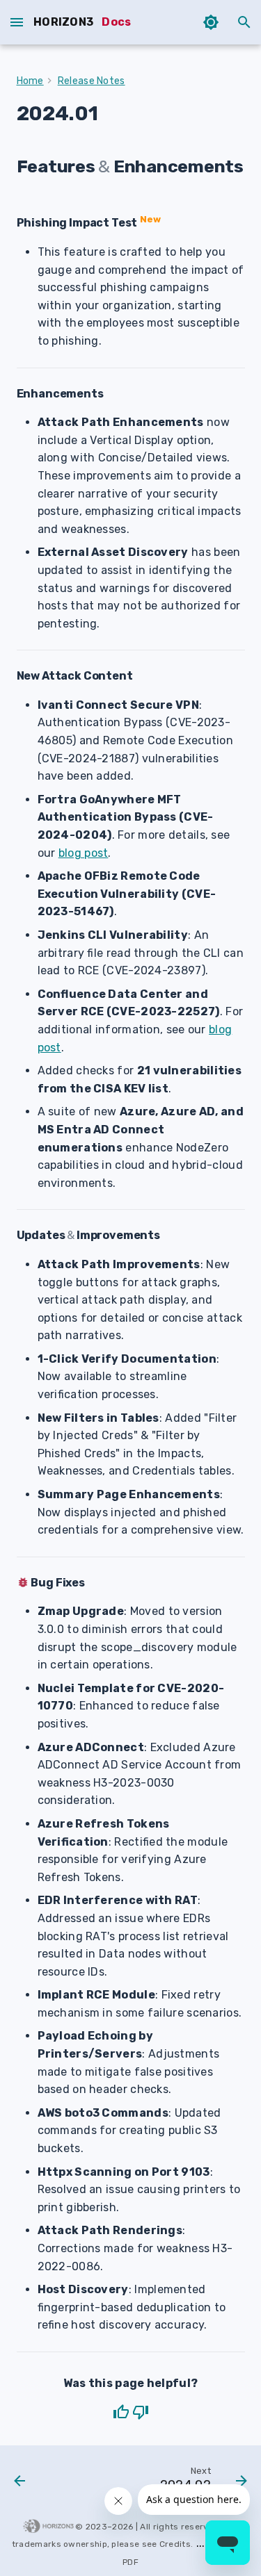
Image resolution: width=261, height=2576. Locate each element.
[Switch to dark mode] (211, 22)
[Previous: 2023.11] (20, 2482)
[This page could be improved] (141, 2412)
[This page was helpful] (121, 2412)
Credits (175, 2544)
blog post (84, 853)
